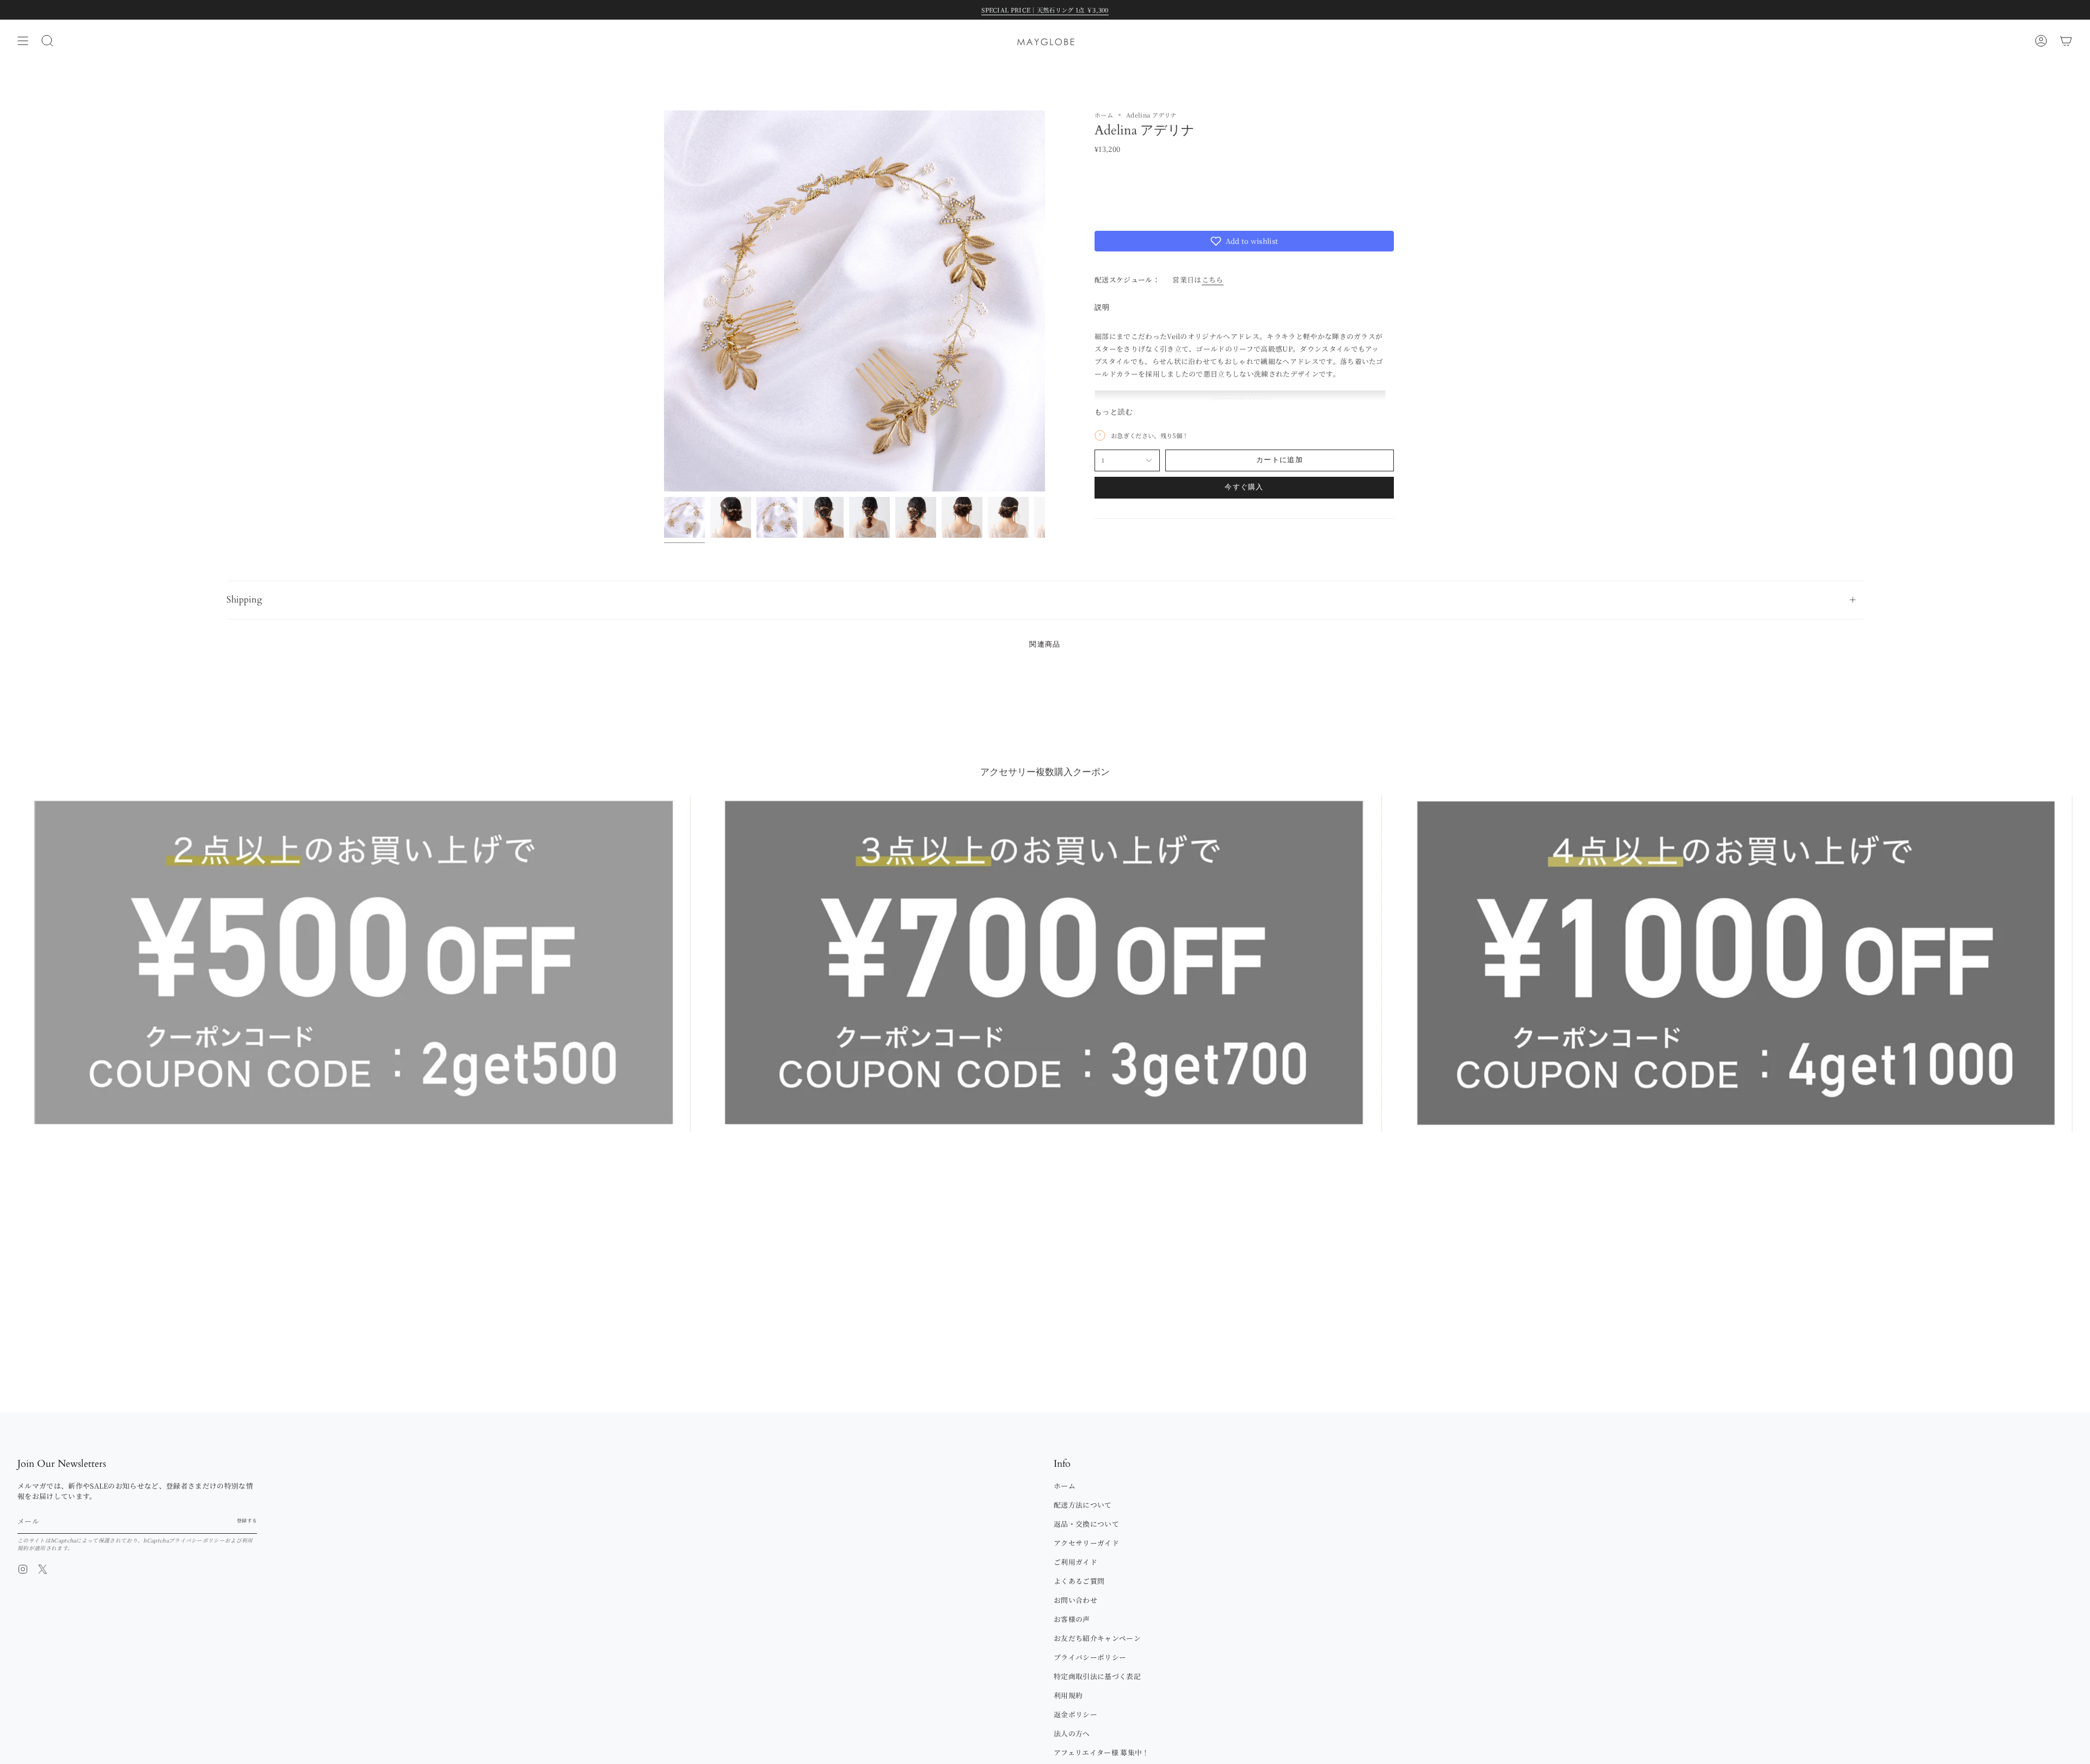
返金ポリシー (1075, 1714)
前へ (664, 301)
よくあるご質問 (1079, 1581)
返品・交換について (1086, 1524)
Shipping (244, 600)
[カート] (2066, 41)
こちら (1213, 279)
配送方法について (1083, 1505)
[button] (1244, 241)
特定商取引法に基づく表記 (1097, 1676)
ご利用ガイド (1075, 1562)
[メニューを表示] (23, 41)
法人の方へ (1072, 1733)
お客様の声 (1072, 1619)
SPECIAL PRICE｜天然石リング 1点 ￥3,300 (1045, 10)
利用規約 (1068, 1695)
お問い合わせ (1075, 1600)
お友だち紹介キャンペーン (1097, 1638)
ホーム (1104, 115)
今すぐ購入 (1244, 487)
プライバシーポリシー (197, 1540)
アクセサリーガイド (1086, 1543)
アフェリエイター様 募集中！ (1101, 1752)
